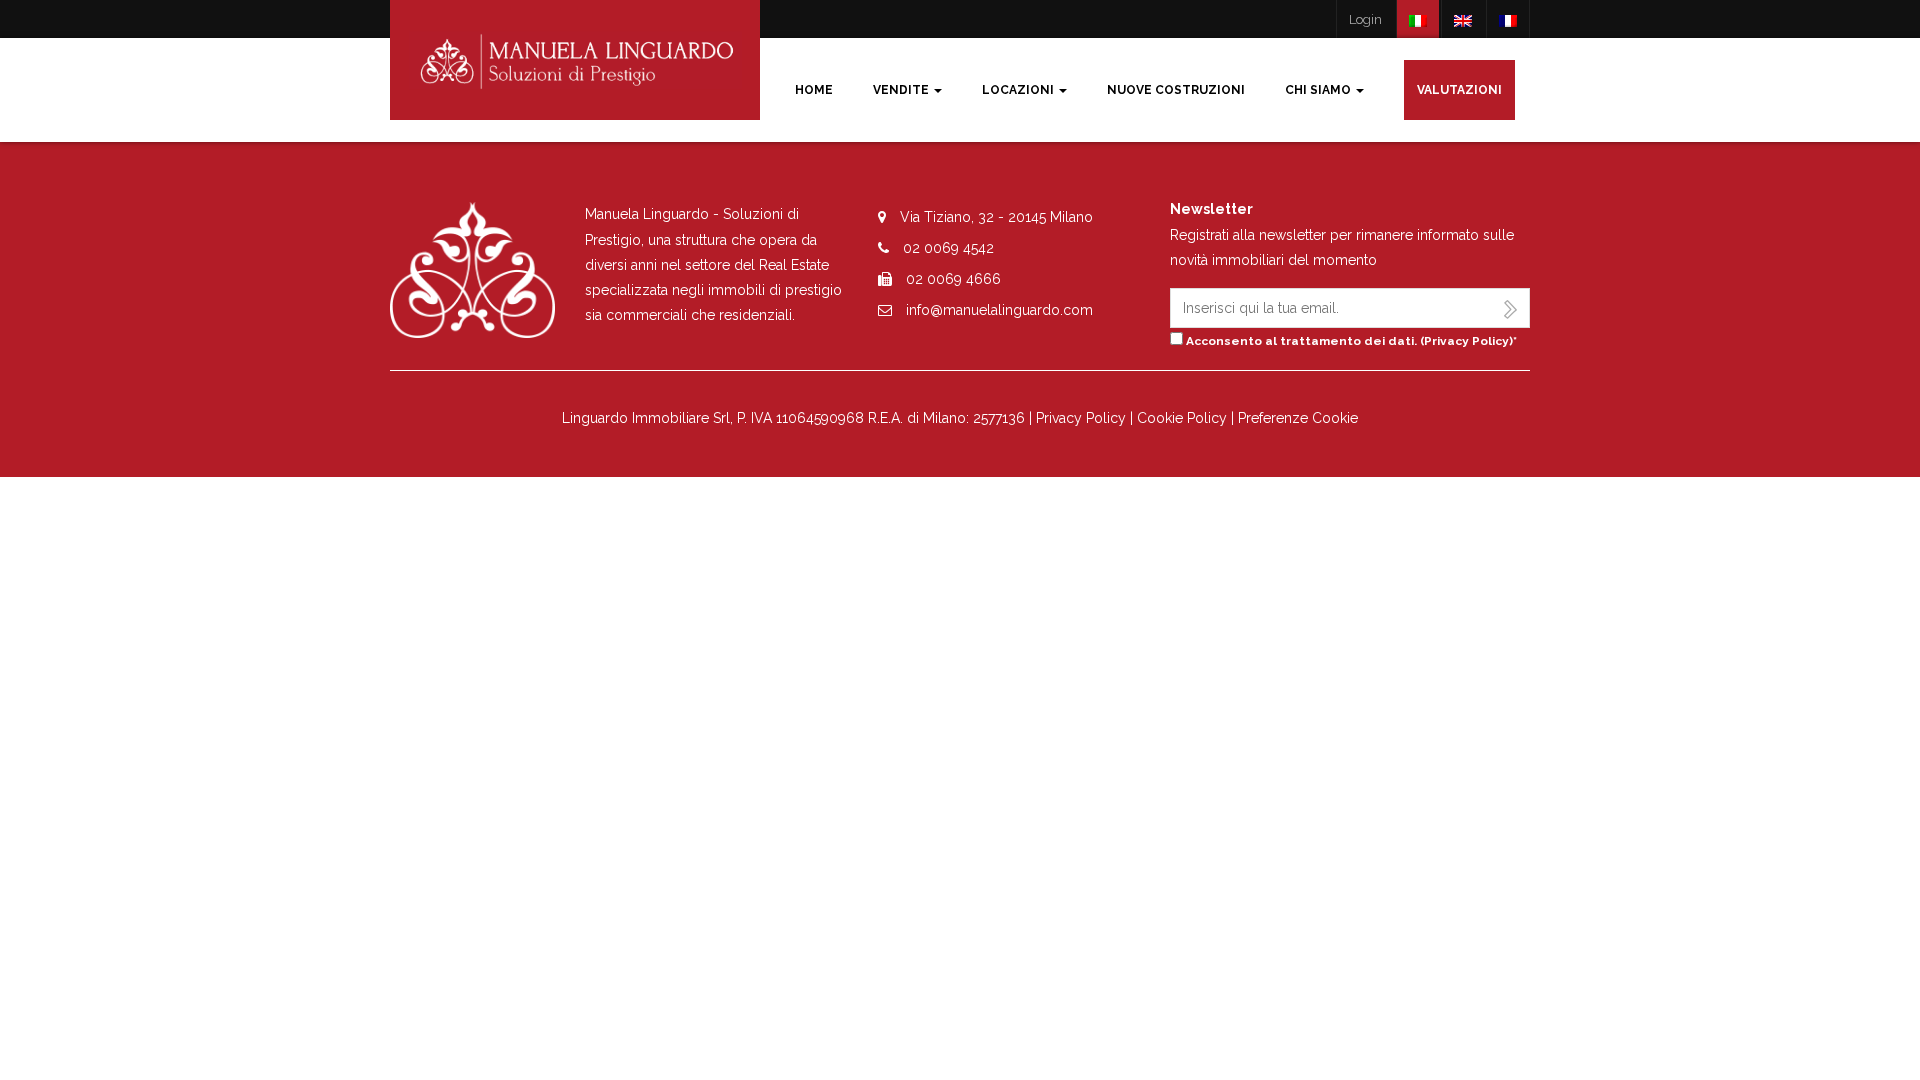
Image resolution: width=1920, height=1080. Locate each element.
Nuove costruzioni (1176, 90)
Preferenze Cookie (1298, 418)
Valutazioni (1459, 90)
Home (814, 90)
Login (1365, 19)
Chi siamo (1319, 90)
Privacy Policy (1466, 341)
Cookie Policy (1182, 418)
